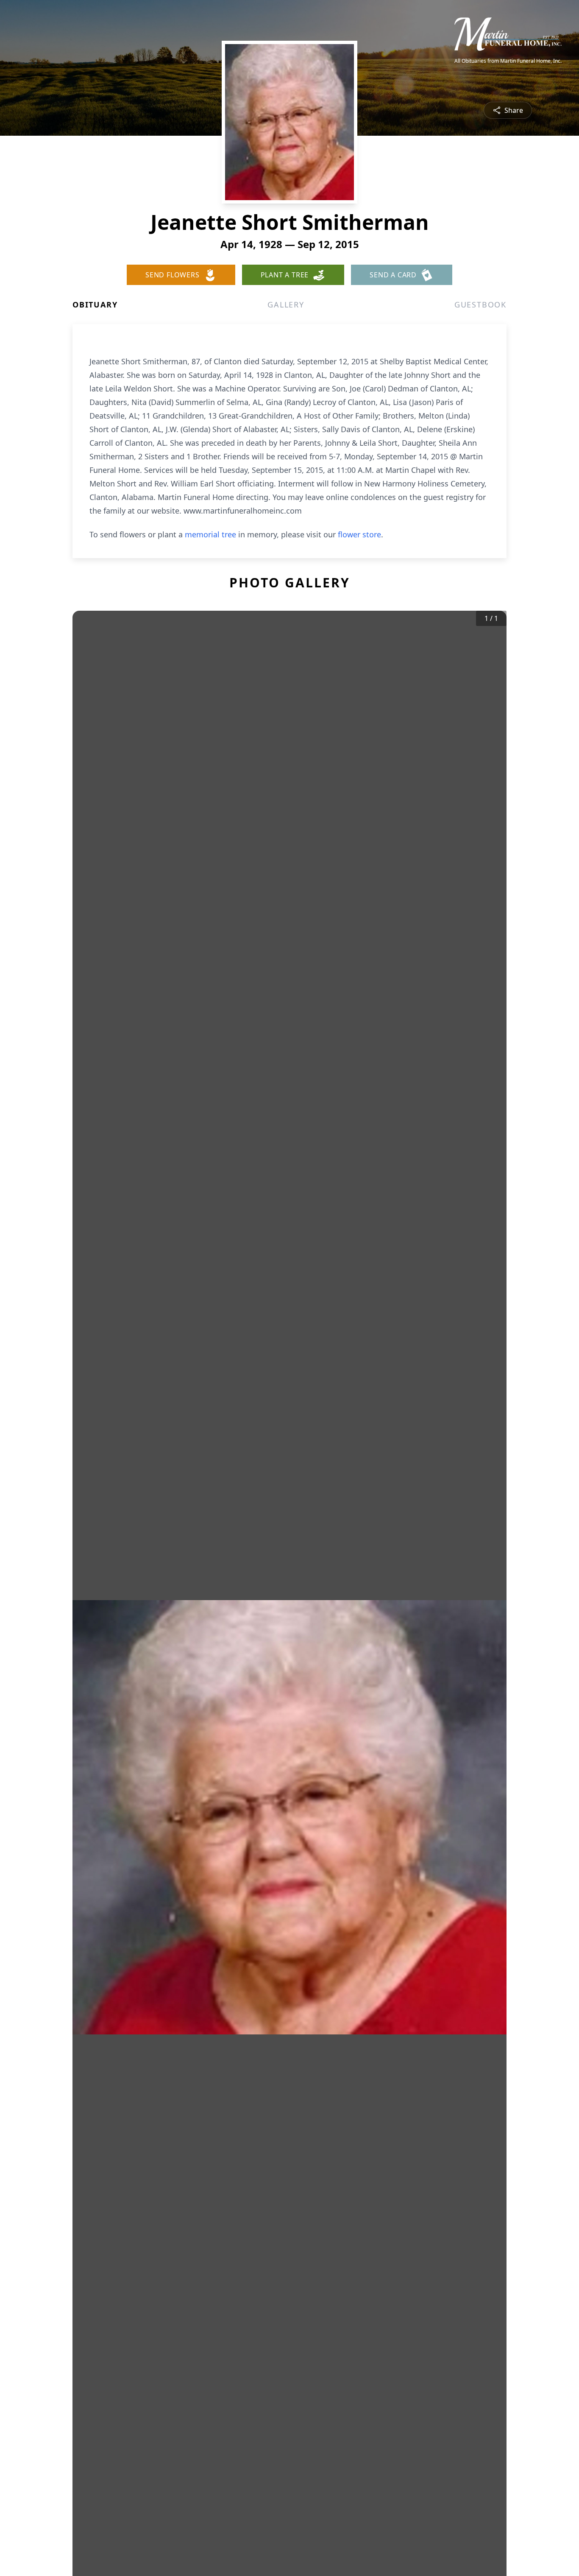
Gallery (286, 305)
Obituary (95, 305)
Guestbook (480, 305)
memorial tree (210, 534)
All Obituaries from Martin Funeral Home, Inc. (508, 61)
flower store (359, 534)
